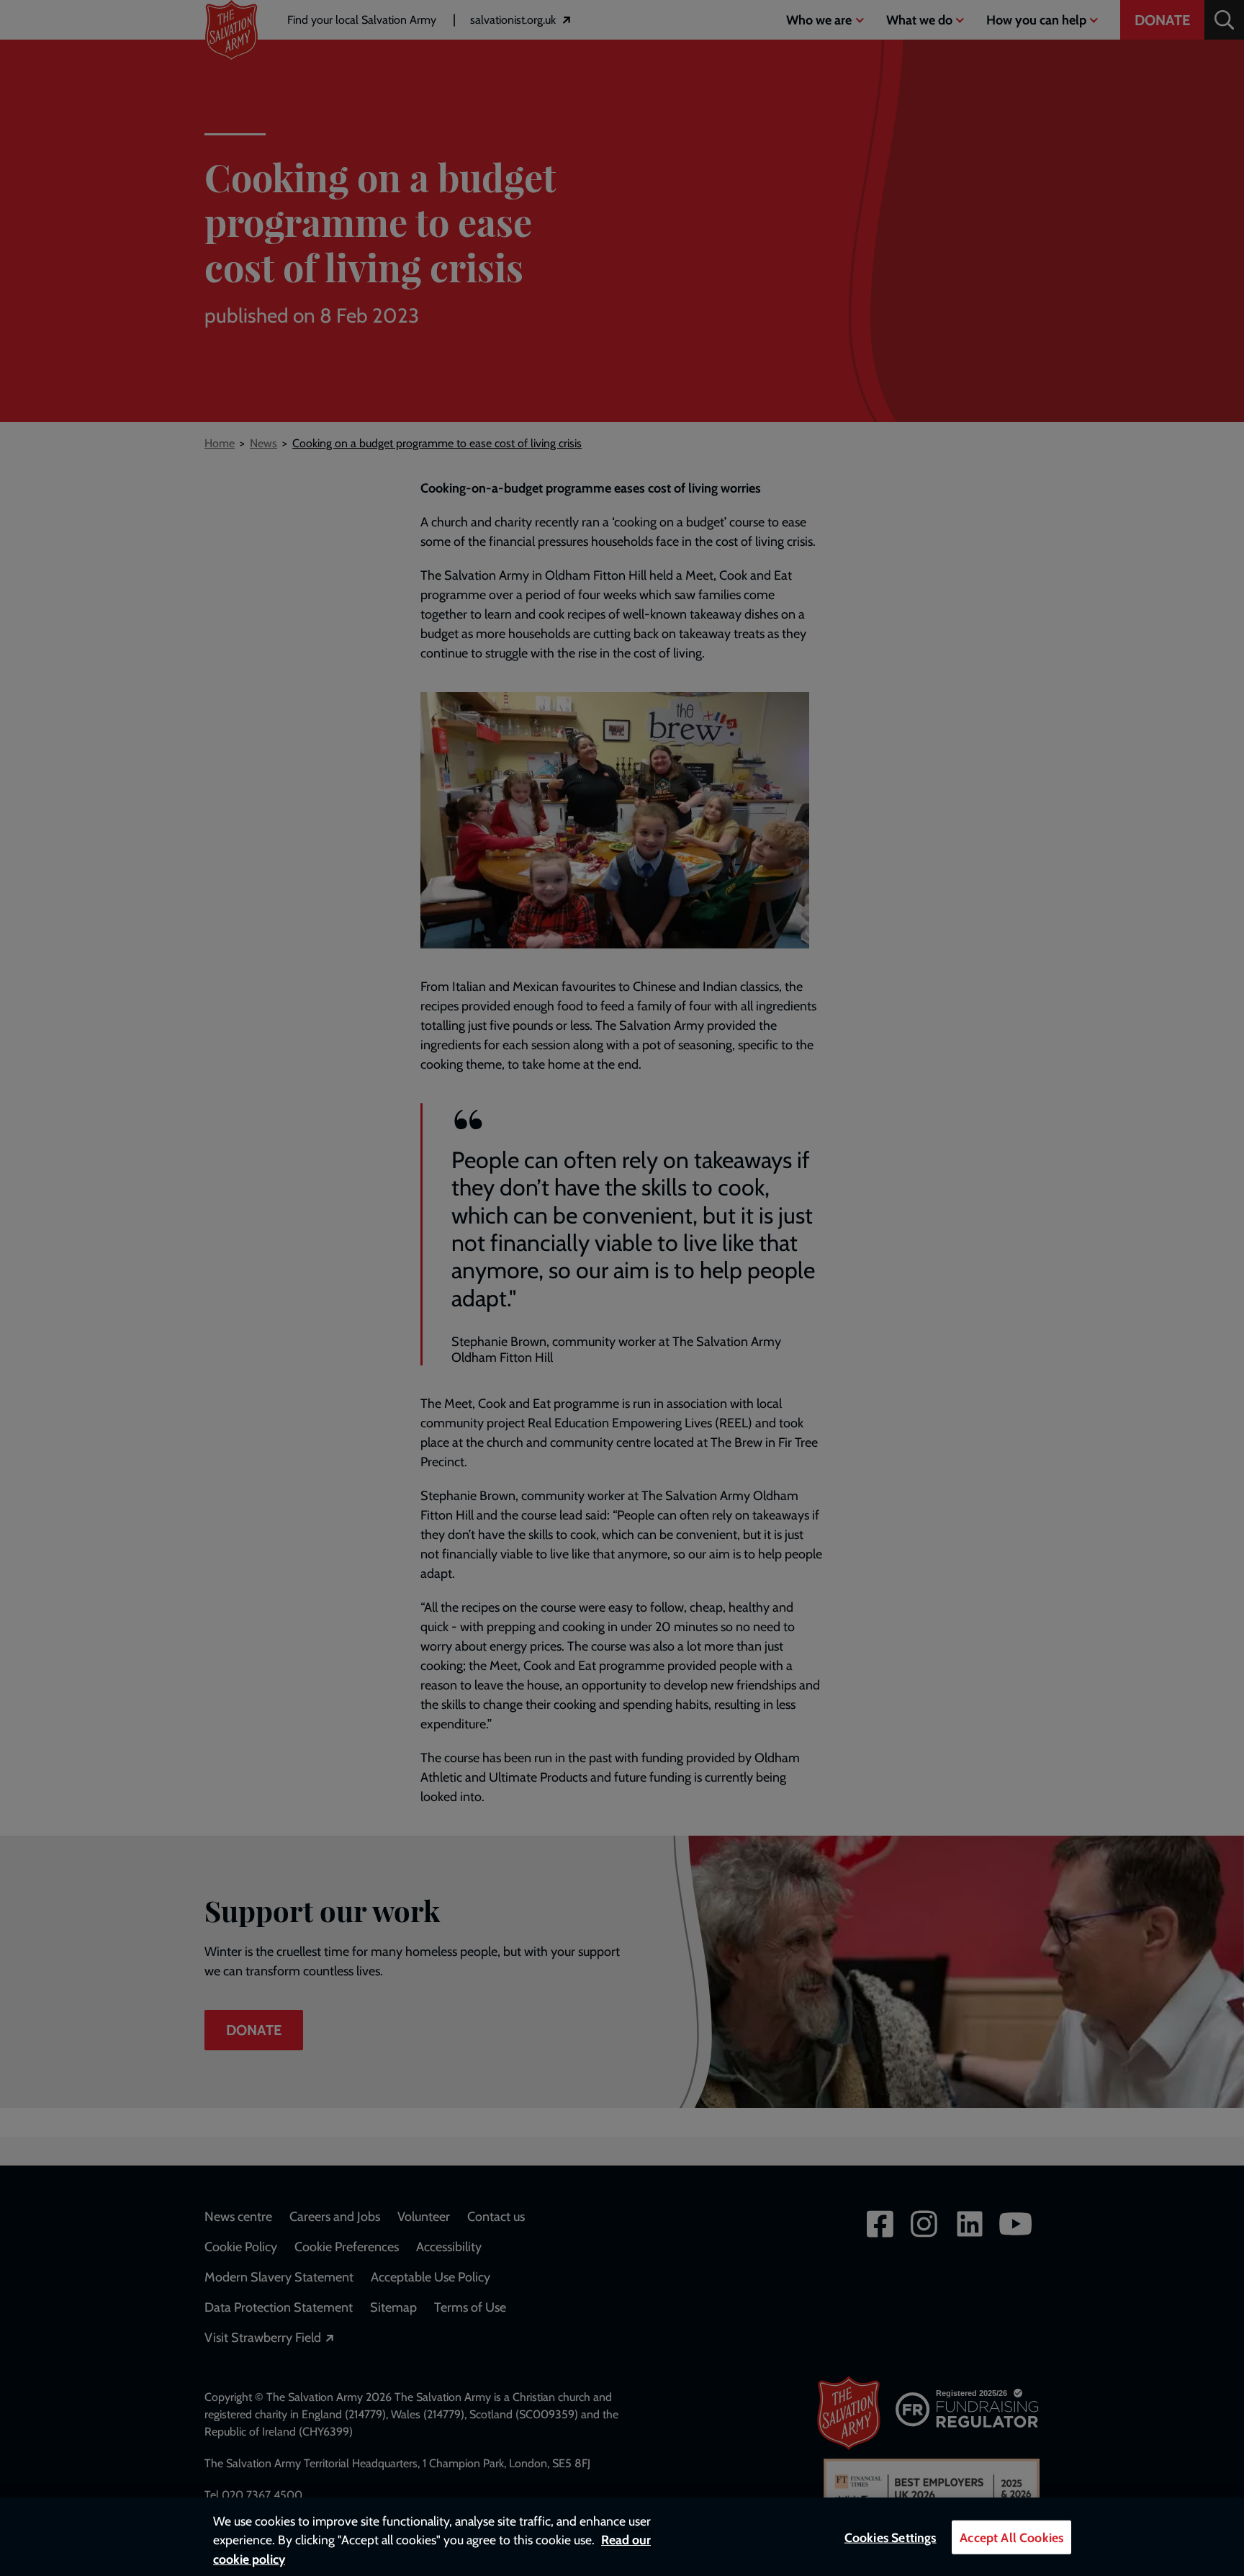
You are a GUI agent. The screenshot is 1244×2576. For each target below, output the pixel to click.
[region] (622, 2537)
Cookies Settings (891, 2537)
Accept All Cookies (1011, 2537)
